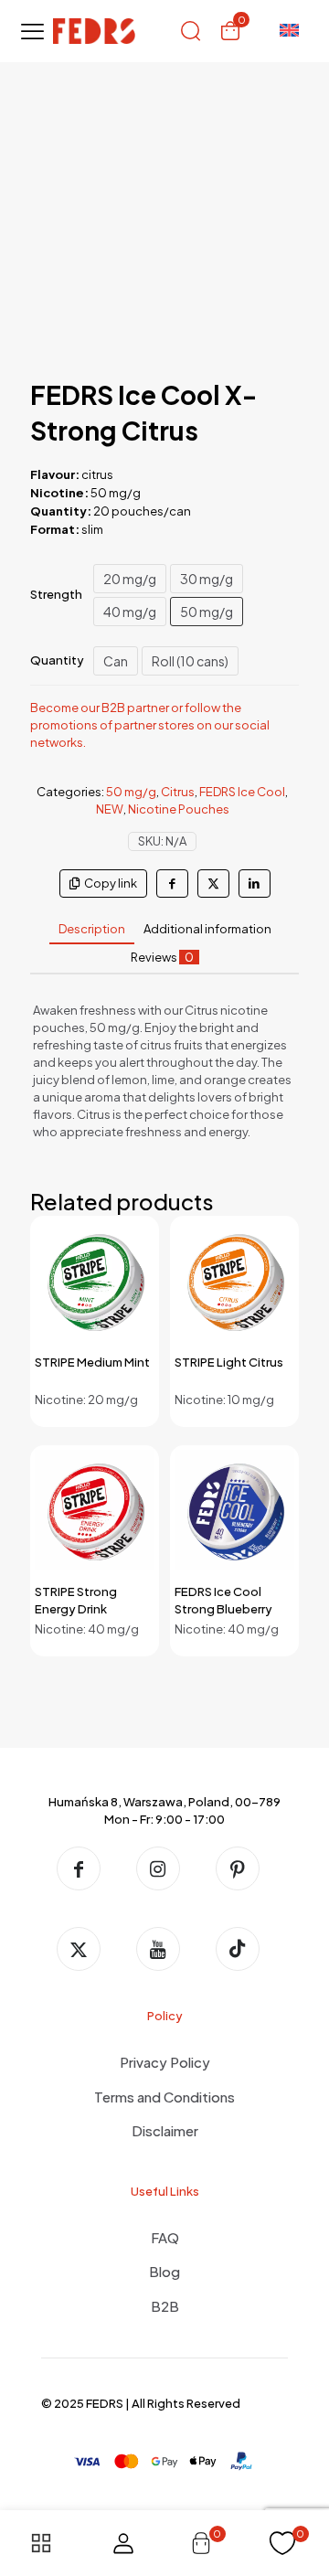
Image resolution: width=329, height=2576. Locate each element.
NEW (110, 809)
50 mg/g (207, 612)
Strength (56, 594)
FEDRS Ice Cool (242, 792)
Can (116, 661)
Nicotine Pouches (179, 809)
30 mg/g (207, 579)
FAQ (165, 2237)
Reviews (162, 957)
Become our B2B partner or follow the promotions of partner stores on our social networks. (150, 725)
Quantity (57, 660)
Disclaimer (165, 2130)
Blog (164, 2271)
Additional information (207, 929)
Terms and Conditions (164, 2097)
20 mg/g (130, 579)
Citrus (178, 792)
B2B (165, 2306)
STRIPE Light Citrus (229, 1362)
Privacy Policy (165, 2062)
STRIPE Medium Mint (92, 1362)
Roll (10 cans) (190, 661)
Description (92, 929)
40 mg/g (130, 612)
